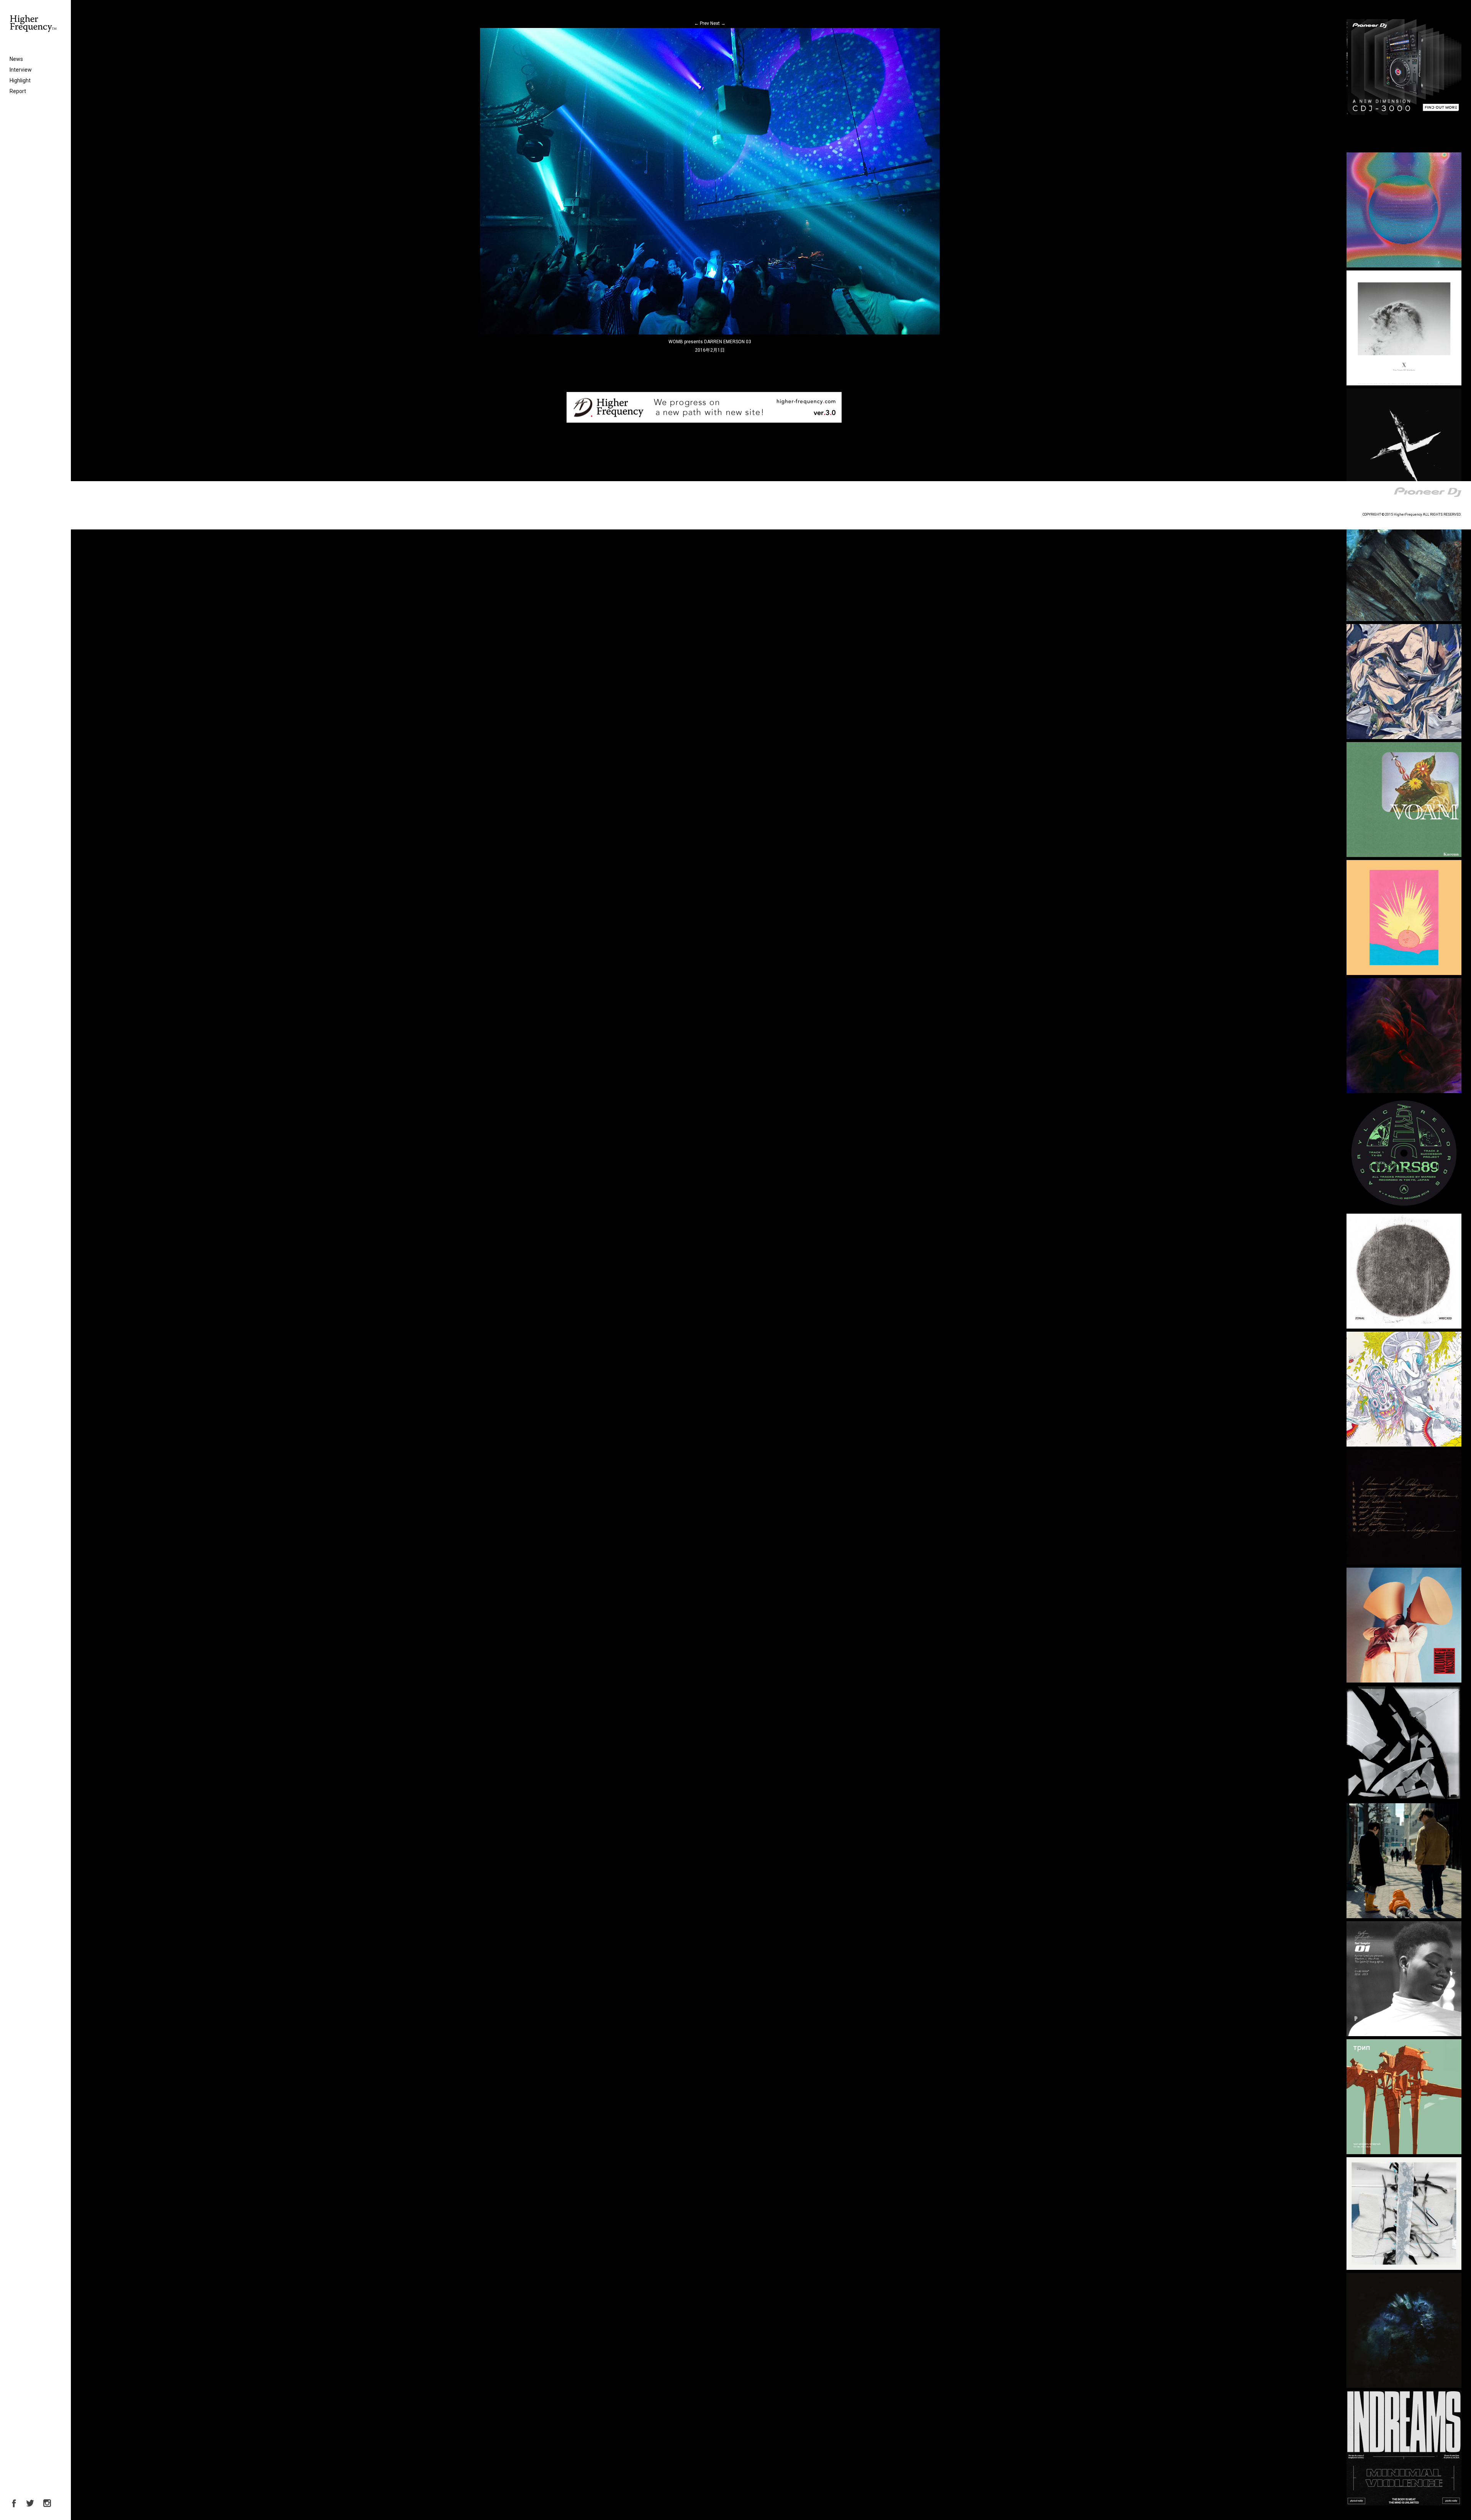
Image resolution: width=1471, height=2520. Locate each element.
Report (18, 91)
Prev (702, 23)
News (16, 59)
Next (718, 23)
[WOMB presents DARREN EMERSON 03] (710, 333)
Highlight (20, 80)
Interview (21, 70)
